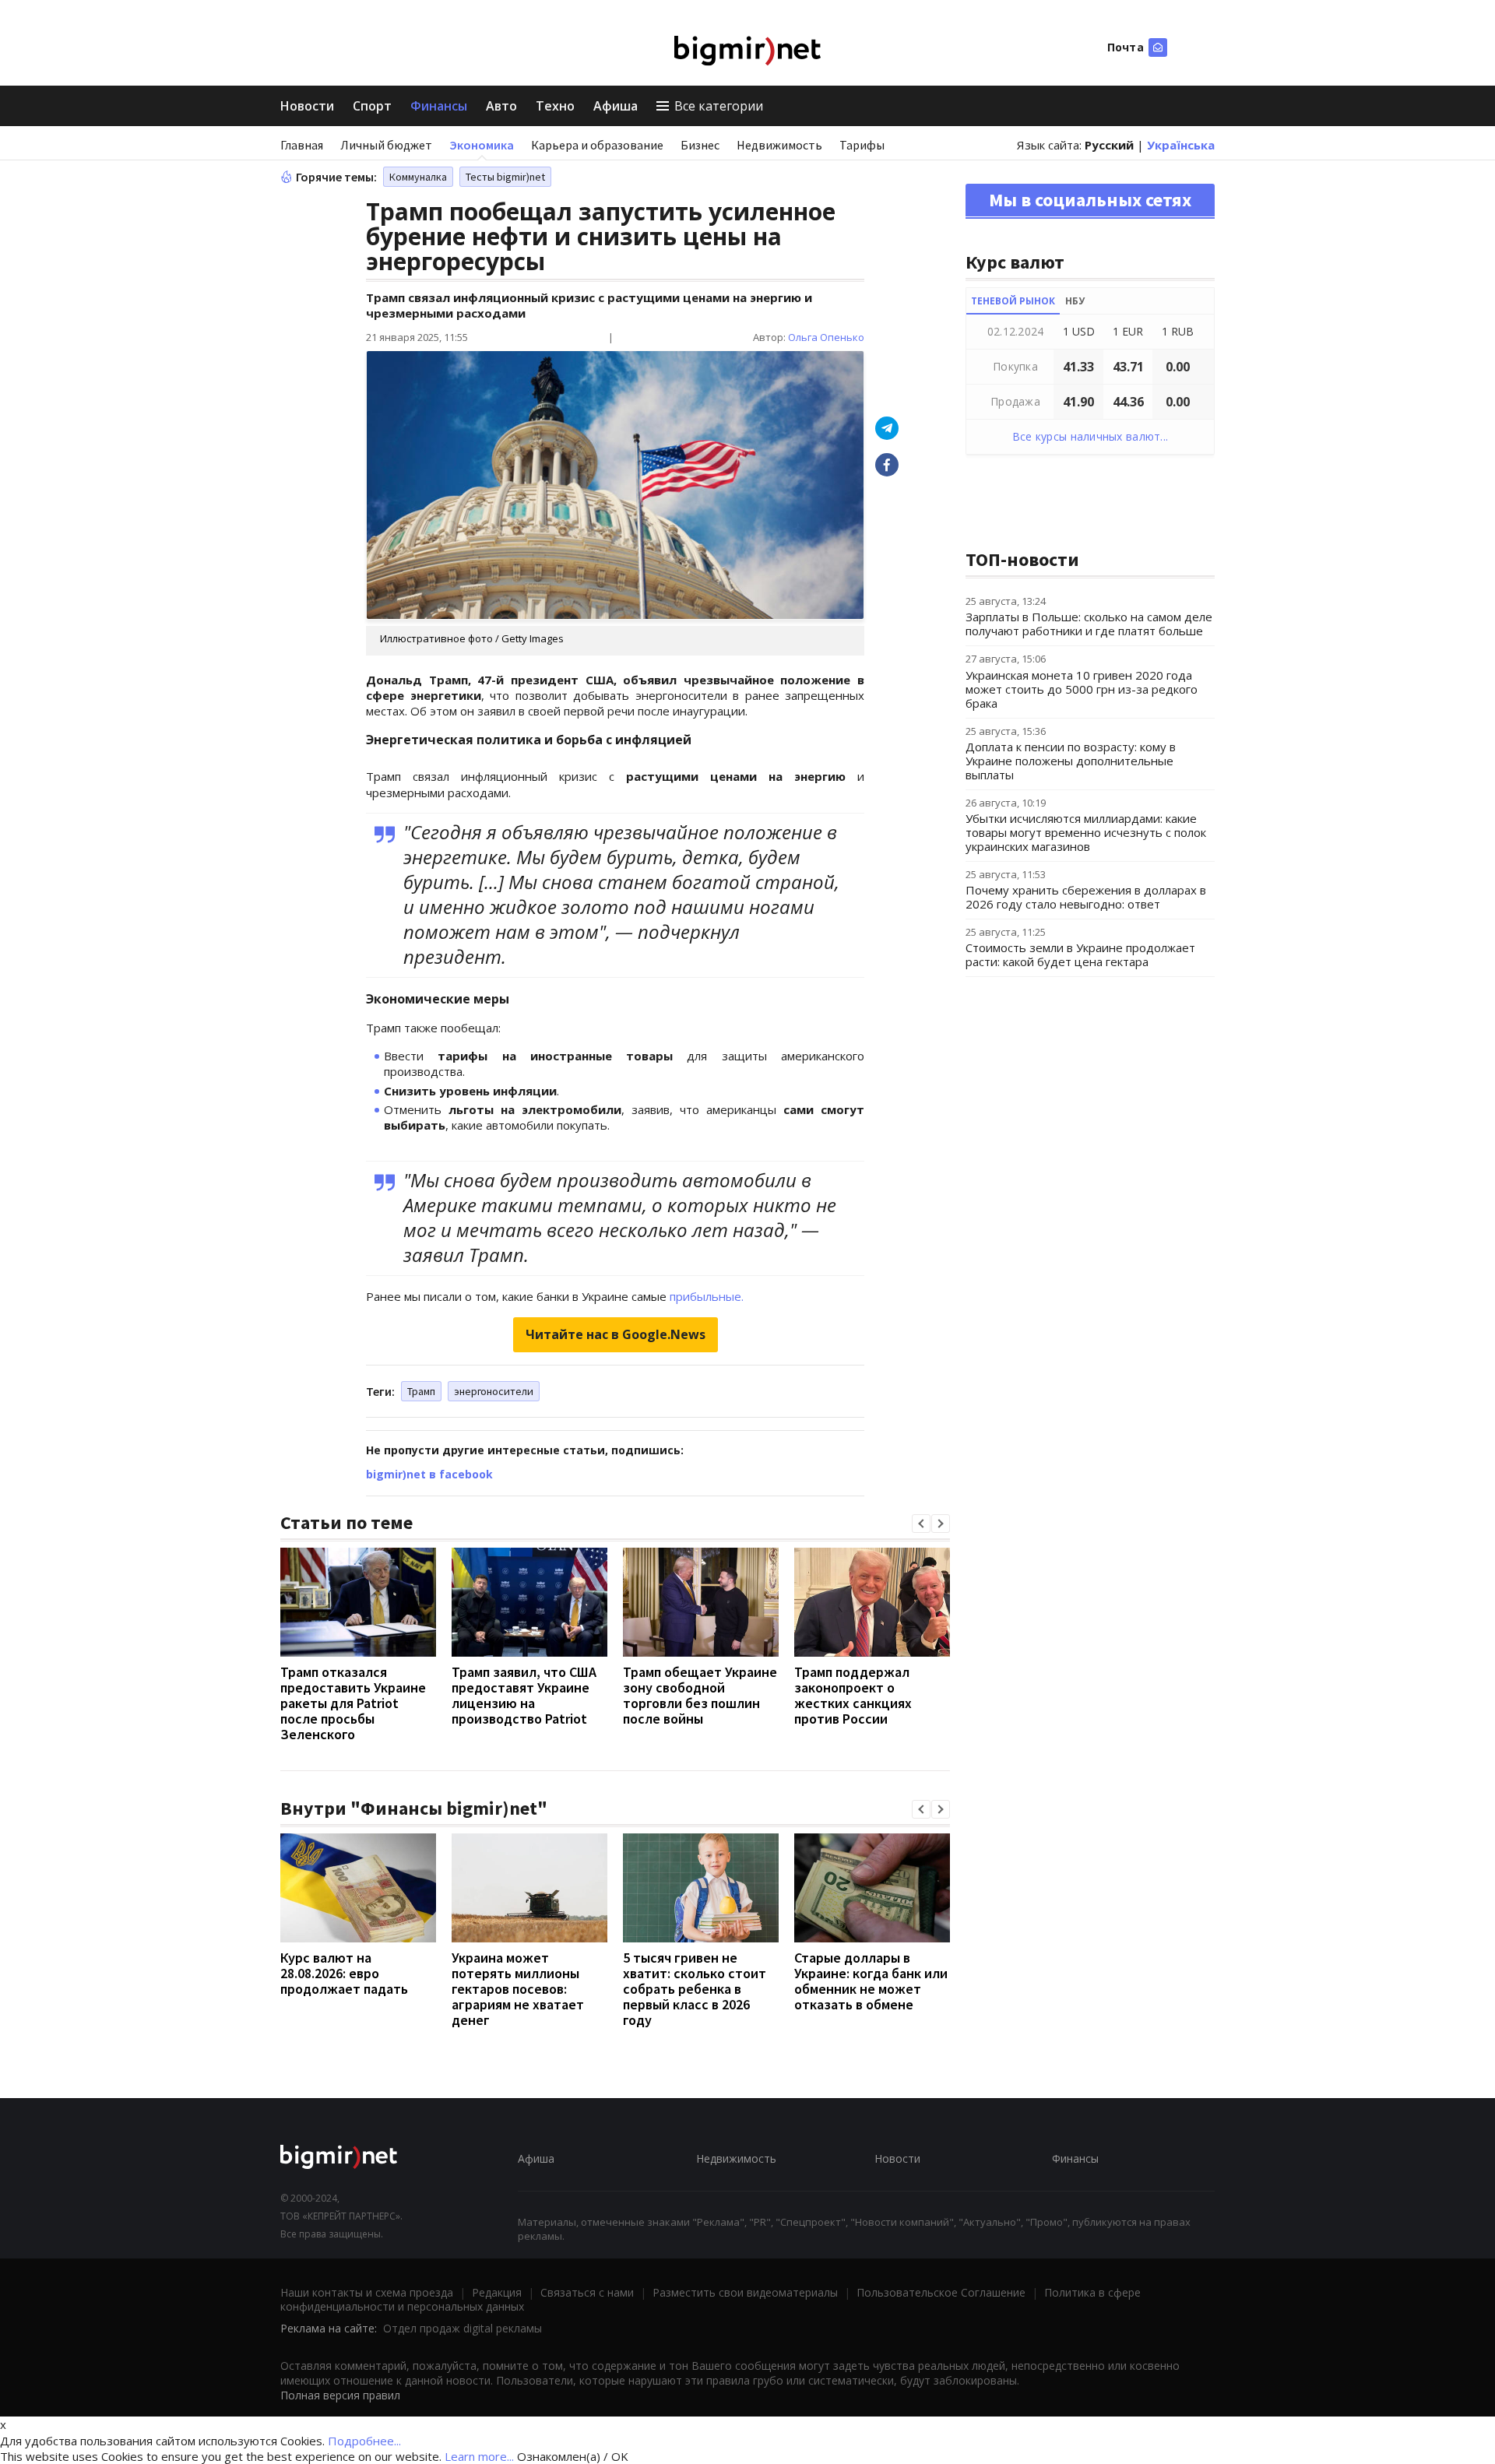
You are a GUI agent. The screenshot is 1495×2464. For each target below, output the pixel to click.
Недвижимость (779, 145)
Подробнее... (364, 2441)
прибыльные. (707, 1296)
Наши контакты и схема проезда (367, 2292)
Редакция (497, 2292)
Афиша (616, 106)
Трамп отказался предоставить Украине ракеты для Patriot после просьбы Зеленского (353, 1703)
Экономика (482, 145)
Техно (555, 106)
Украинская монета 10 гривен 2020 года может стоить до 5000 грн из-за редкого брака (1082, 689)
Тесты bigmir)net (505, 177)
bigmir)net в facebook (429, 1474)
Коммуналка (418, 177)
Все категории (719, 106)
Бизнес (700, 145)
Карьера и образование (597, 145)
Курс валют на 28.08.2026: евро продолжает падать (344, 1973)
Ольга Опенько (826, 337)
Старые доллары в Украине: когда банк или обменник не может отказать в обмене (871, 1981)
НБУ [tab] (1075, 301)
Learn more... (479, 2456)
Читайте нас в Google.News (616, 1334)
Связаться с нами (587, 2292)
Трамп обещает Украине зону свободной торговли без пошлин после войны (700, 1695)
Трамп (421, 1391)
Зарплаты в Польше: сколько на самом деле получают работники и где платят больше (1089, 624)
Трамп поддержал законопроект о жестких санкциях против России (853, 1695)
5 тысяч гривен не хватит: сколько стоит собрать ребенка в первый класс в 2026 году (695, 1989)
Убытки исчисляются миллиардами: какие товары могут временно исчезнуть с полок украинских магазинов (1086, 832)
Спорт (372, 106)
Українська (1181, 145)
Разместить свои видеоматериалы (745, 2292)
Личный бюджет (386, 145)
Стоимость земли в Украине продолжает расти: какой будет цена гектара (1080, 954)
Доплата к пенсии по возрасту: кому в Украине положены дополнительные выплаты (1071, 761)
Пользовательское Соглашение (941, 2292)
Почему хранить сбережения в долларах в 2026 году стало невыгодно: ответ (1086, 897)
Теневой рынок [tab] (1013, 301)
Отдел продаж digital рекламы (463, 2328)
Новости (307, 106)
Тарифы (862, 145)
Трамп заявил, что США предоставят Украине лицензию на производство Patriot (524, 1695)
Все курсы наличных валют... (1090, 436)
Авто (501, 106)
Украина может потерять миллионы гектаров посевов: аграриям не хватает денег (518, 1989)
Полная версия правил (340, 2395)
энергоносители (494, 1391)
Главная (302, 145)
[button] (921, 1524)
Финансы (439, 106)
